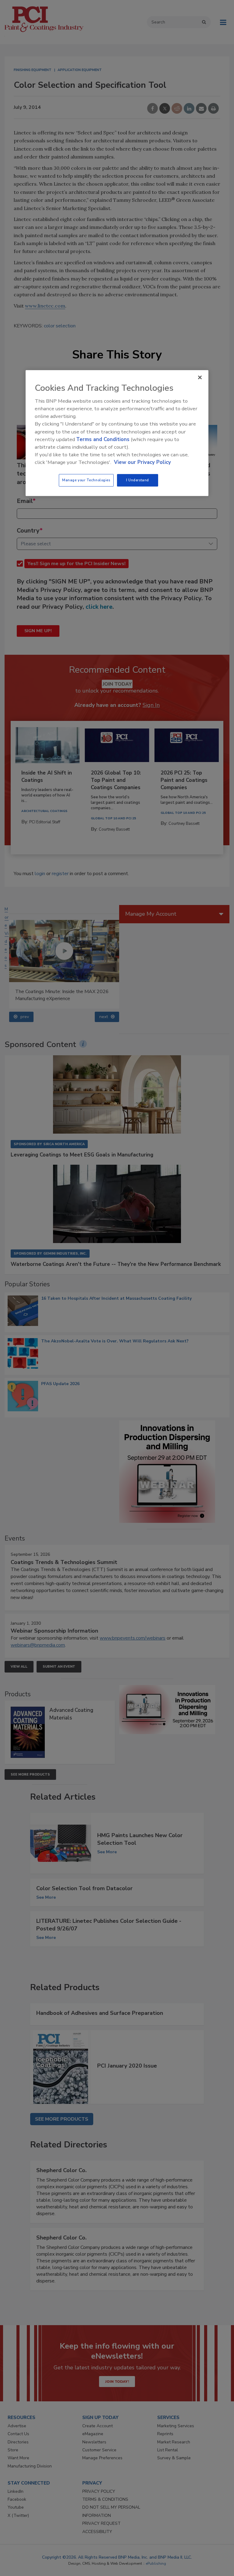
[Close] (200, 377)
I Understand (138, 480)
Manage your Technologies (86, 480)
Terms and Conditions (103, 439)
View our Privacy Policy (142, 463)
